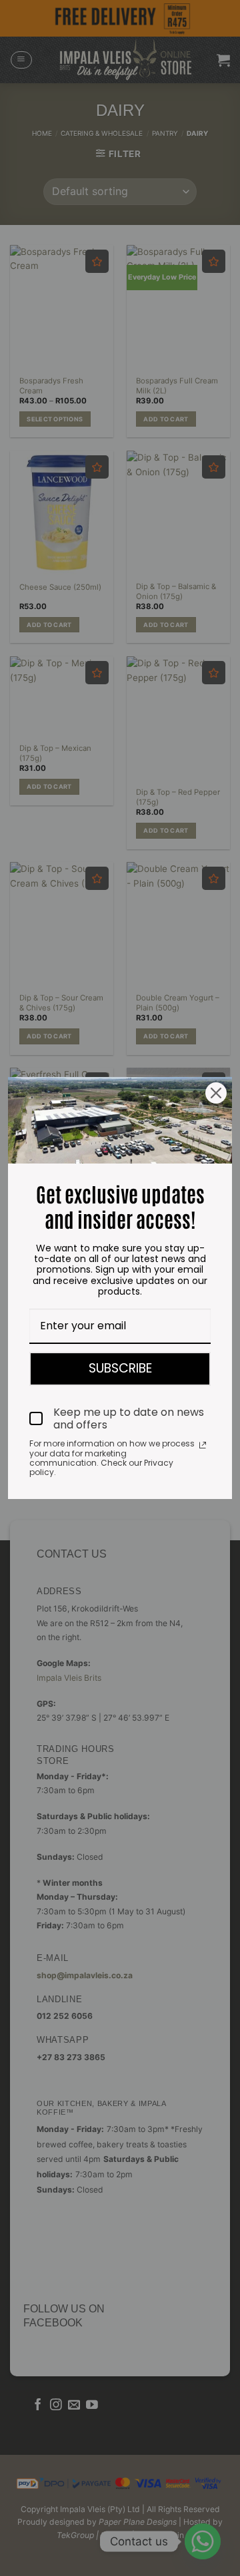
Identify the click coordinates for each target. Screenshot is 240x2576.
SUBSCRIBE (120, 1368)
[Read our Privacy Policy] (203, 1445)
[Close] (216, 1093)
